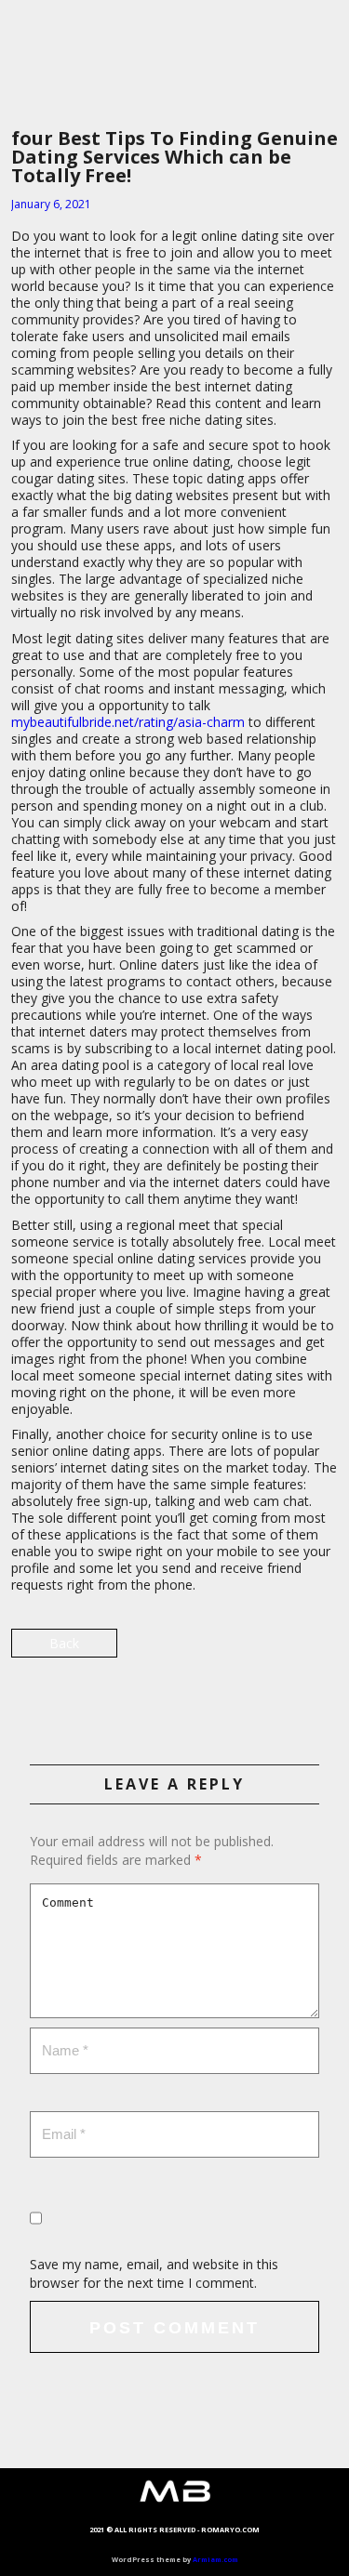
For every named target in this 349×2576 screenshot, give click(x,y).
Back (64, 1643)
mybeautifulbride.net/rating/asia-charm (128, 722)
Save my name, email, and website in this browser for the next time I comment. (154, 2273)
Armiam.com (215, 2559)
